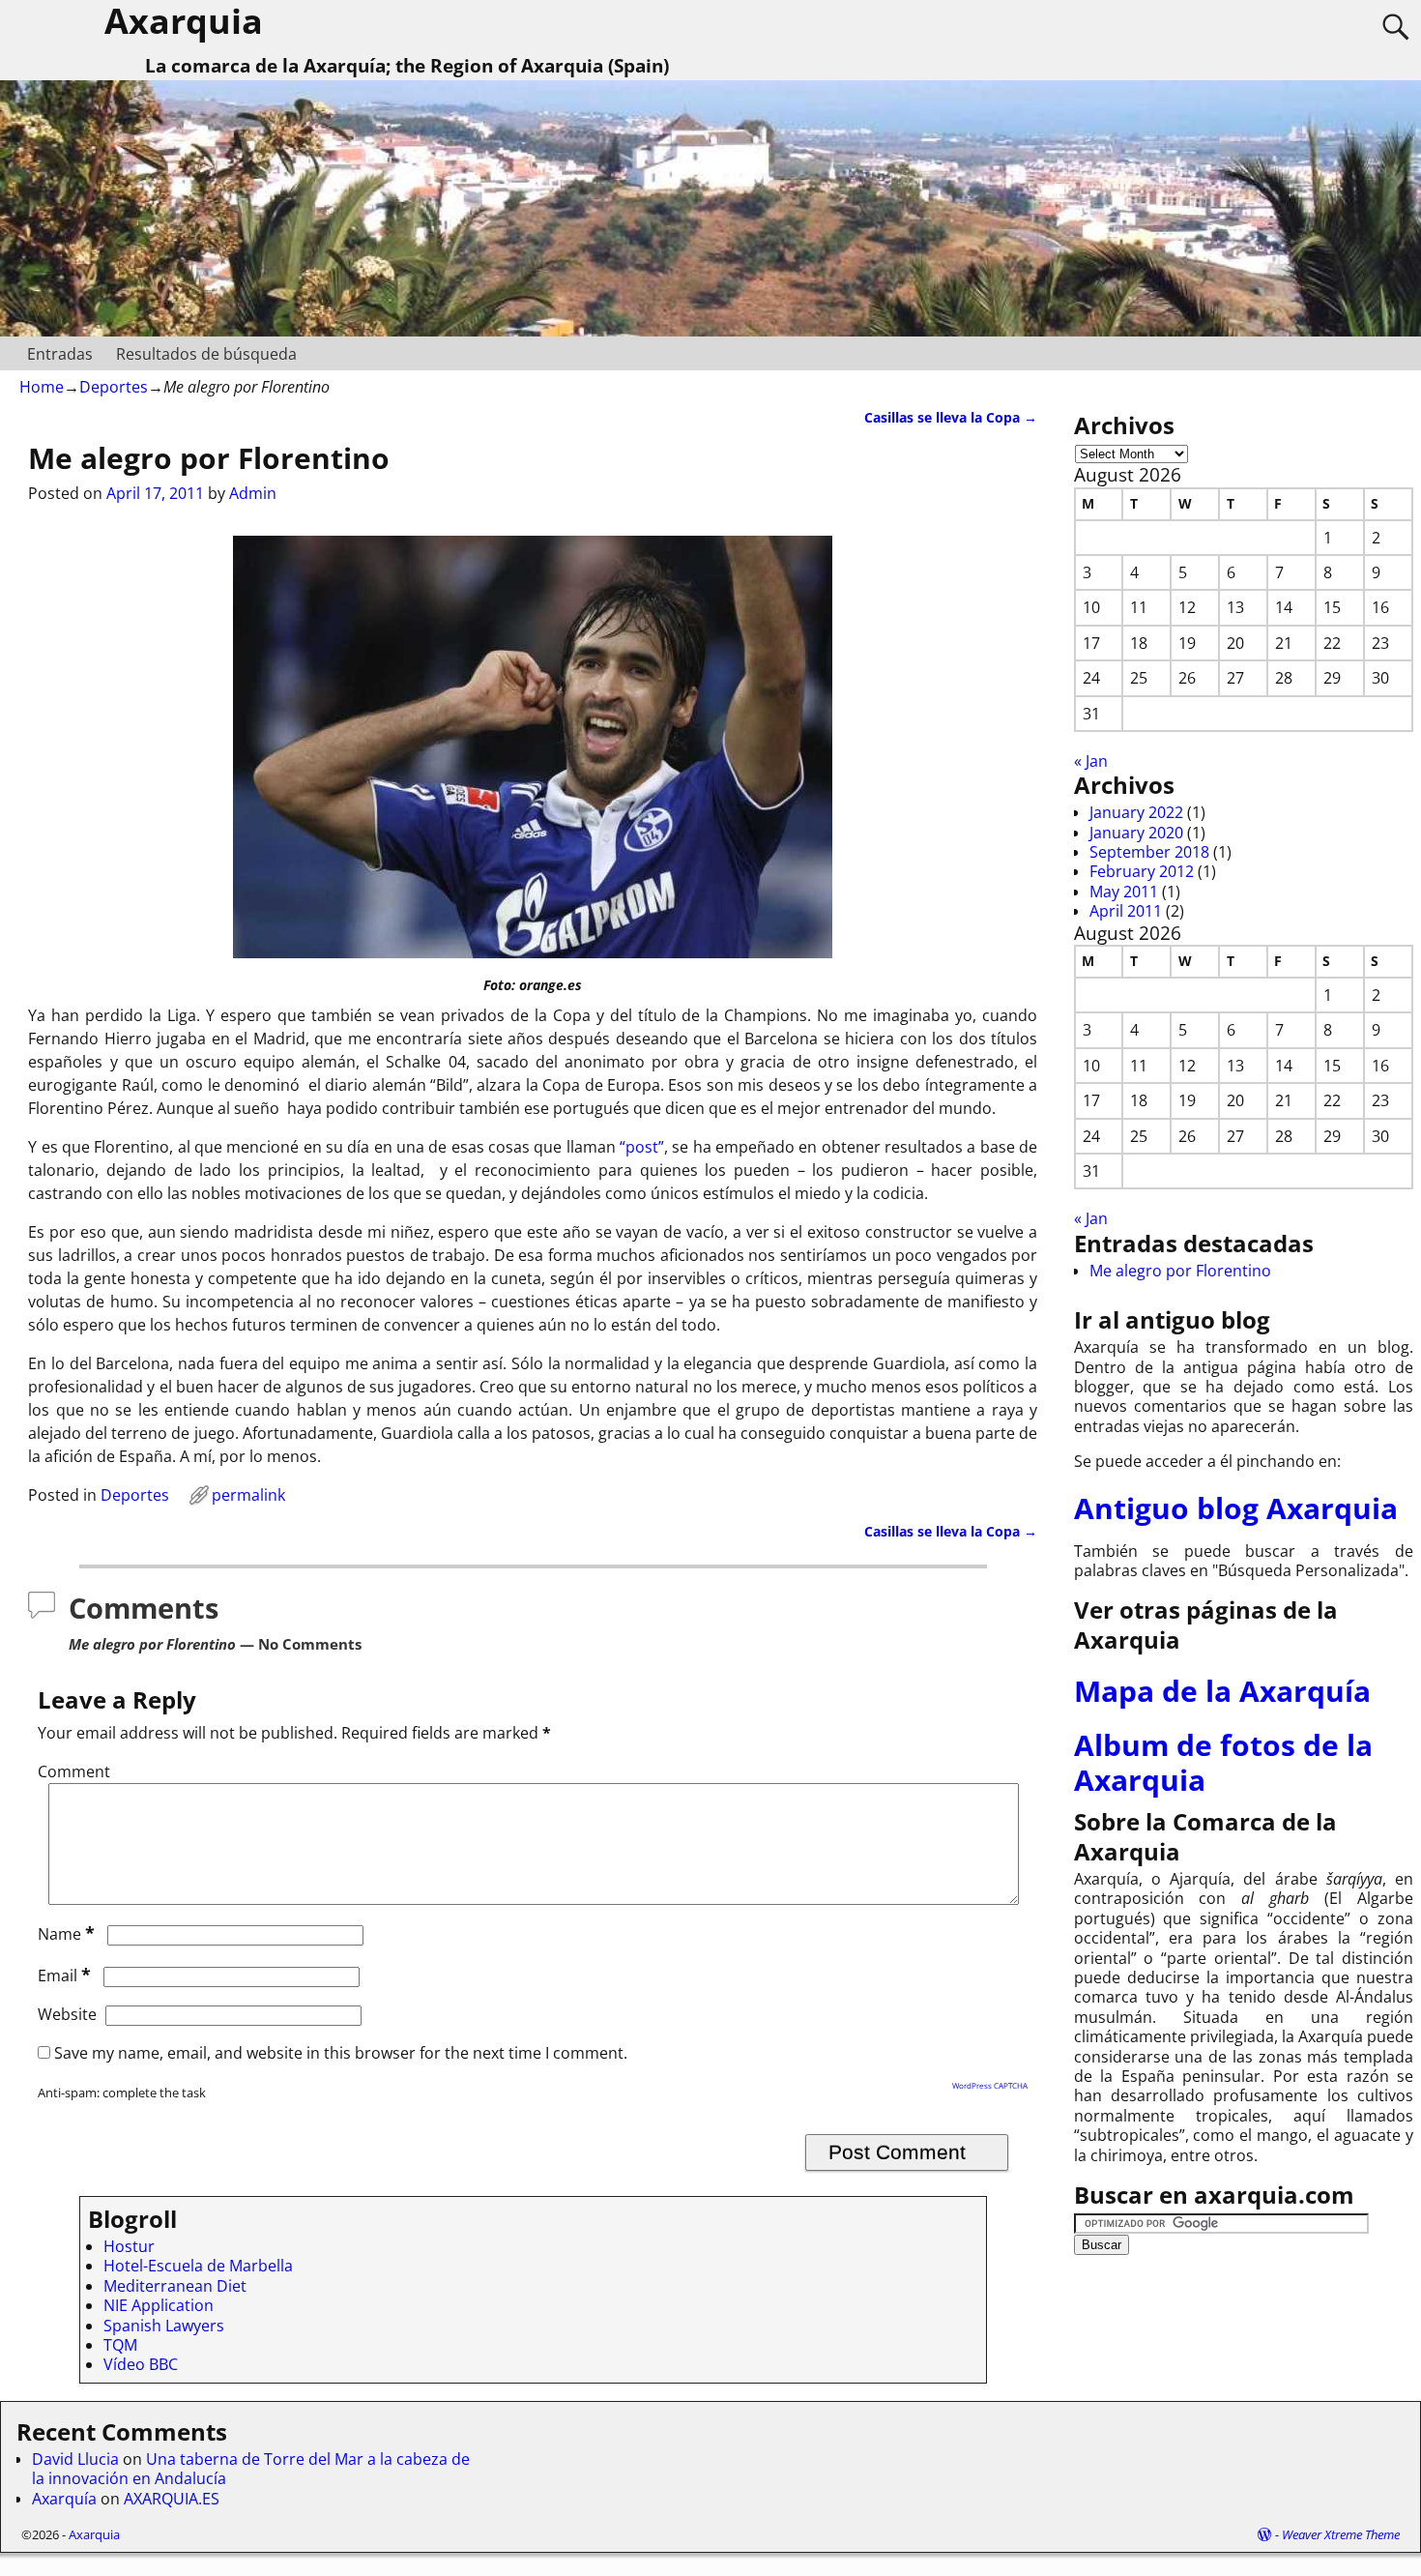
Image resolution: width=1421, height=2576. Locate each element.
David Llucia (75, 2459)
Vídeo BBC (141, 2364)
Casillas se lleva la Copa (951, 417)
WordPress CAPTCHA (990, 2085)
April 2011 (1126, 911)
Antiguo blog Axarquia (1236, 1508)
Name (66, 1934)
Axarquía (64, 2499)
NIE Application (159, 2305)
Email (64, 1976)
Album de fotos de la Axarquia (1223, 1762)
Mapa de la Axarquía (1222, 1691)
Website (67, 2014)
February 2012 (1142, 871)
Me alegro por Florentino (1180, 1271)
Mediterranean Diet (175, 2286)
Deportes (114, 387)
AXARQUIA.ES (172, 2499)
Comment (74, 1771)
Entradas (60, 354)
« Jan (1091, 761)
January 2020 (1136, 833)
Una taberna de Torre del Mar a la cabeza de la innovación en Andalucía (251, 2469)
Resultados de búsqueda (206, 354)
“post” (642, 1147)
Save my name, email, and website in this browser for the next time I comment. (341, 2053)
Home (42, 387)
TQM (120, 2345)
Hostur (129, 2246)
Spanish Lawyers (164, 2326)
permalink (248, 1495)
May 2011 (1124, 892)
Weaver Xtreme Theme (1341, 2534)
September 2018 (1149, 852)
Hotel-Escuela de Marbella (198, 2266)
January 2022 (1136, 812)
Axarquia (94, 2534)
